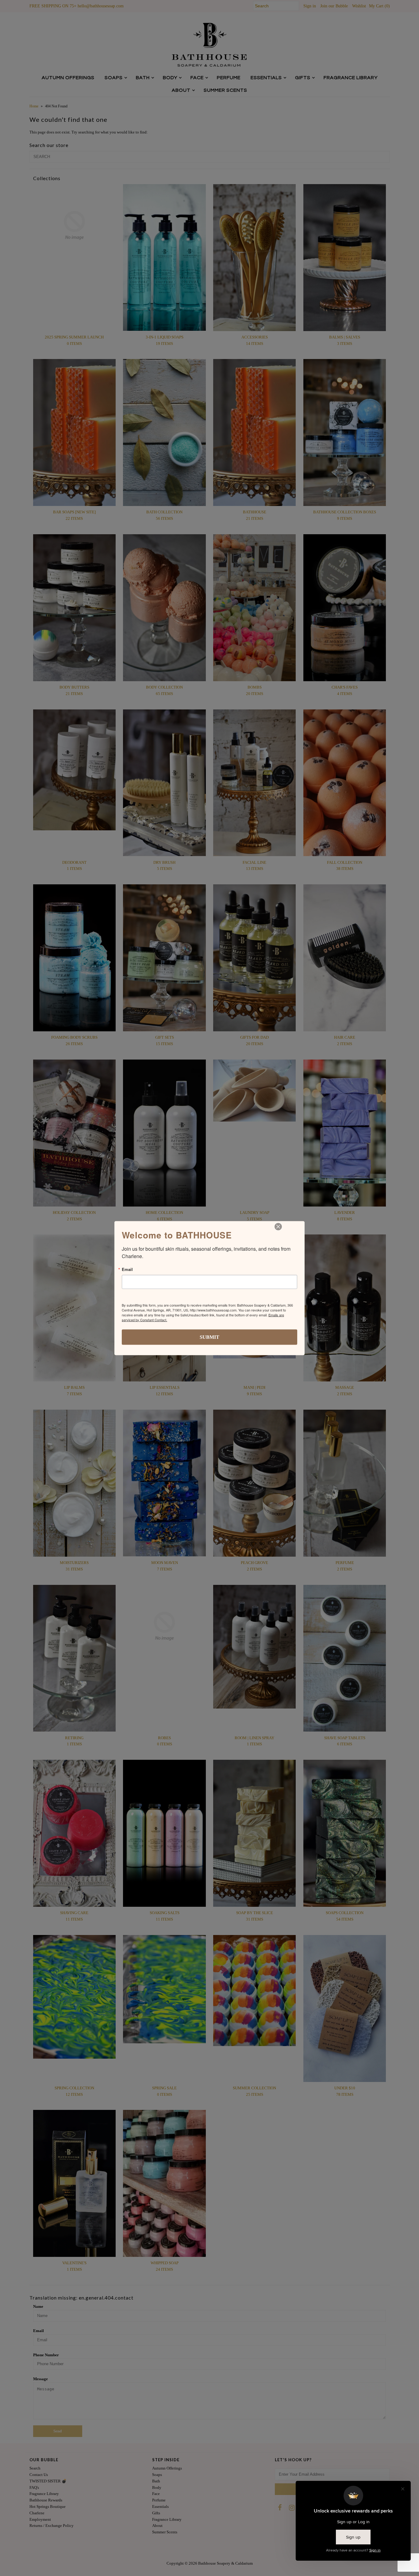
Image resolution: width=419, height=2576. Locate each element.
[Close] (278, 1226)
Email (127, 1269)
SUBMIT (209, 1337)
